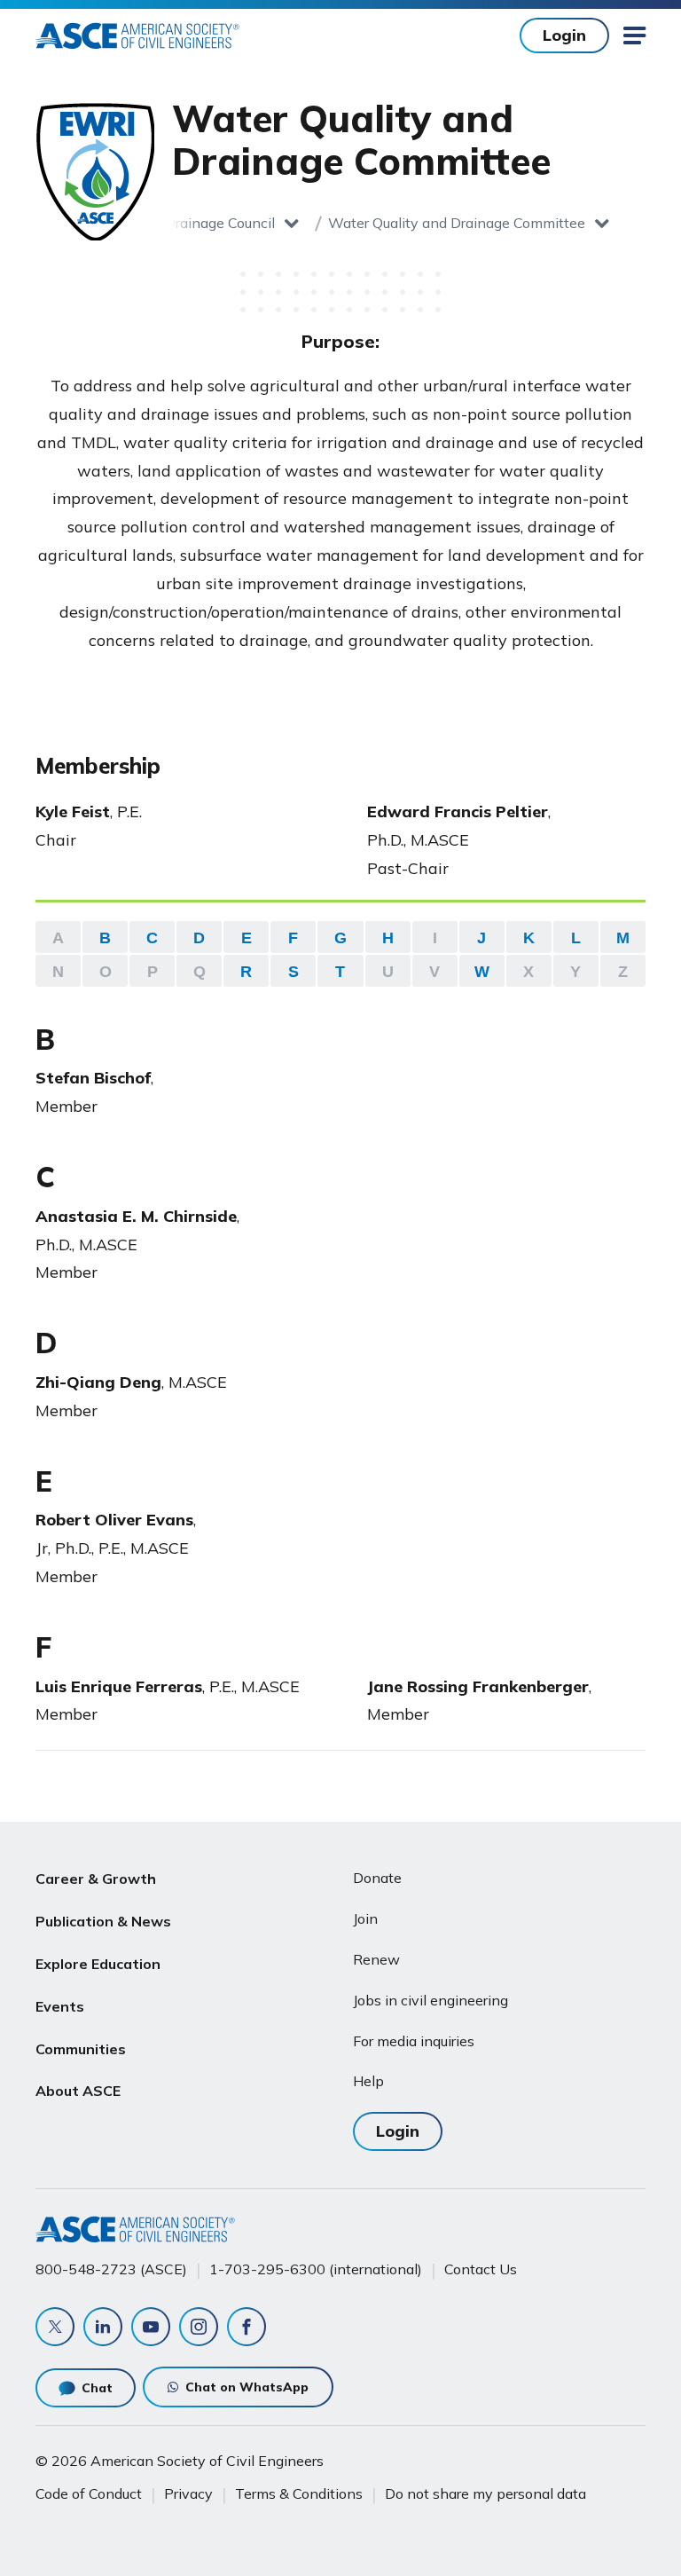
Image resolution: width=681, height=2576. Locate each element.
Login (564, 35)
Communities (81, 2049)
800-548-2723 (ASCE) (111, 2269)
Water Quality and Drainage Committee (457, 223)
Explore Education (98, 1964)
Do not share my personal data (485, 2493)
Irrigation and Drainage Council (175, 223)
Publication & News (103, 1921)
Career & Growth (96, 1879)
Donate (377, 1878)
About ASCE (78, 2091)
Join (365, 1918)
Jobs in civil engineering (431, 2000)
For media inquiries (414, 2041)
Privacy (188, 2493)
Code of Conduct (89, 2493)
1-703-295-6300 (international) (316, 2269)
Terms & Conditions (299, 2493)
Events (60, 2006)
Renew (376, 1959)
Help (368, 2081)
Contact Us (481, 2269)
